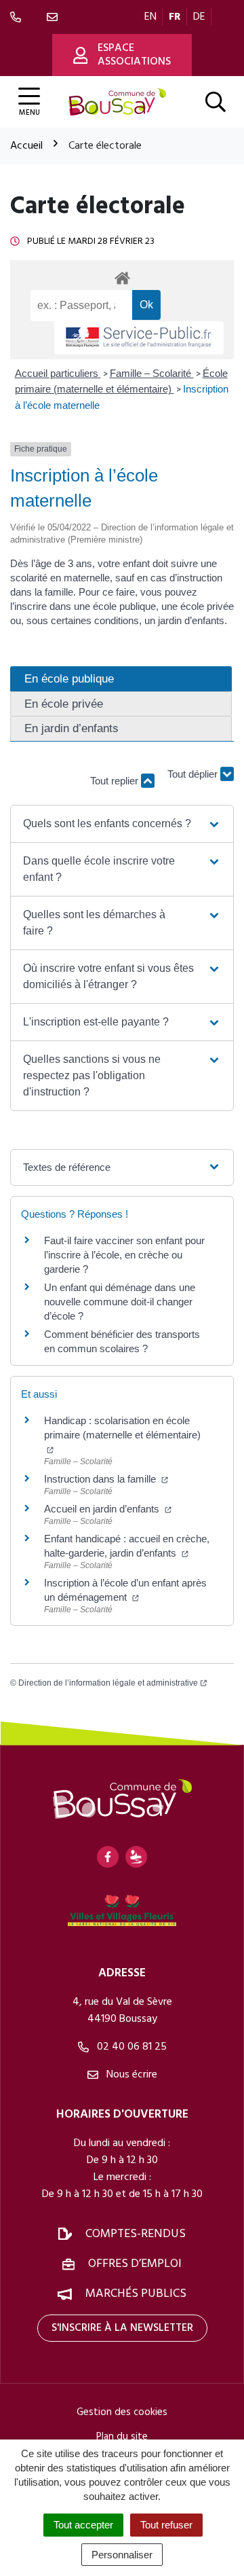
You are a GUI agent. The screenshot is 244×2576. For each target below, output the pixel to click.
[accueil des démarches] (122, 276)
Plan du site (122, 2437)
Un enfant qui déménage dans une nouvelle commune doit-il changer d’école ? (120, 1302)
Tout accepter (83, 2525)
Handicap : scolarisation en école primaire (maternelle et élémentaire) (122, 1428)
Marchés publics (136, 2294)
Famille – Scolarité (152, 373)
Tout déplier (194, 775)
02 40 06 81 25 (130, 2047)
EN (150, 17)
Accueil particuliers (58, 373)
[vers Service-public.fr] (139, 338)
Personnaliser (122, 2555)
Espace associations (134, 55)
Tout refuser (166, 2525)
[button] (122, 824)
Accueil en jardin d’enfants (103, 1509)
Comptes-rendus (136, 2234)
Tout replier (116, 781)
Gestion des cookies (122, 2412)
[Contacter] (55, 17)
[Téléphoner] (18, 17)
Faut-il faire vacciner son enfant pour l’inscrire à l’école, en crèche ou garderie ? (124, 1255)
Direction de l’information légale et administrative (108, 1683)
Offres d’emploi (135, 2264)
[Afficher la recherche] (216, 102)
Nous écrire (130, 2075)
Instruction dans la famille (101, 1479)
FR (175, 17)
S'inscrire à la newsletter (122, 2328)
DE (199, 17)
